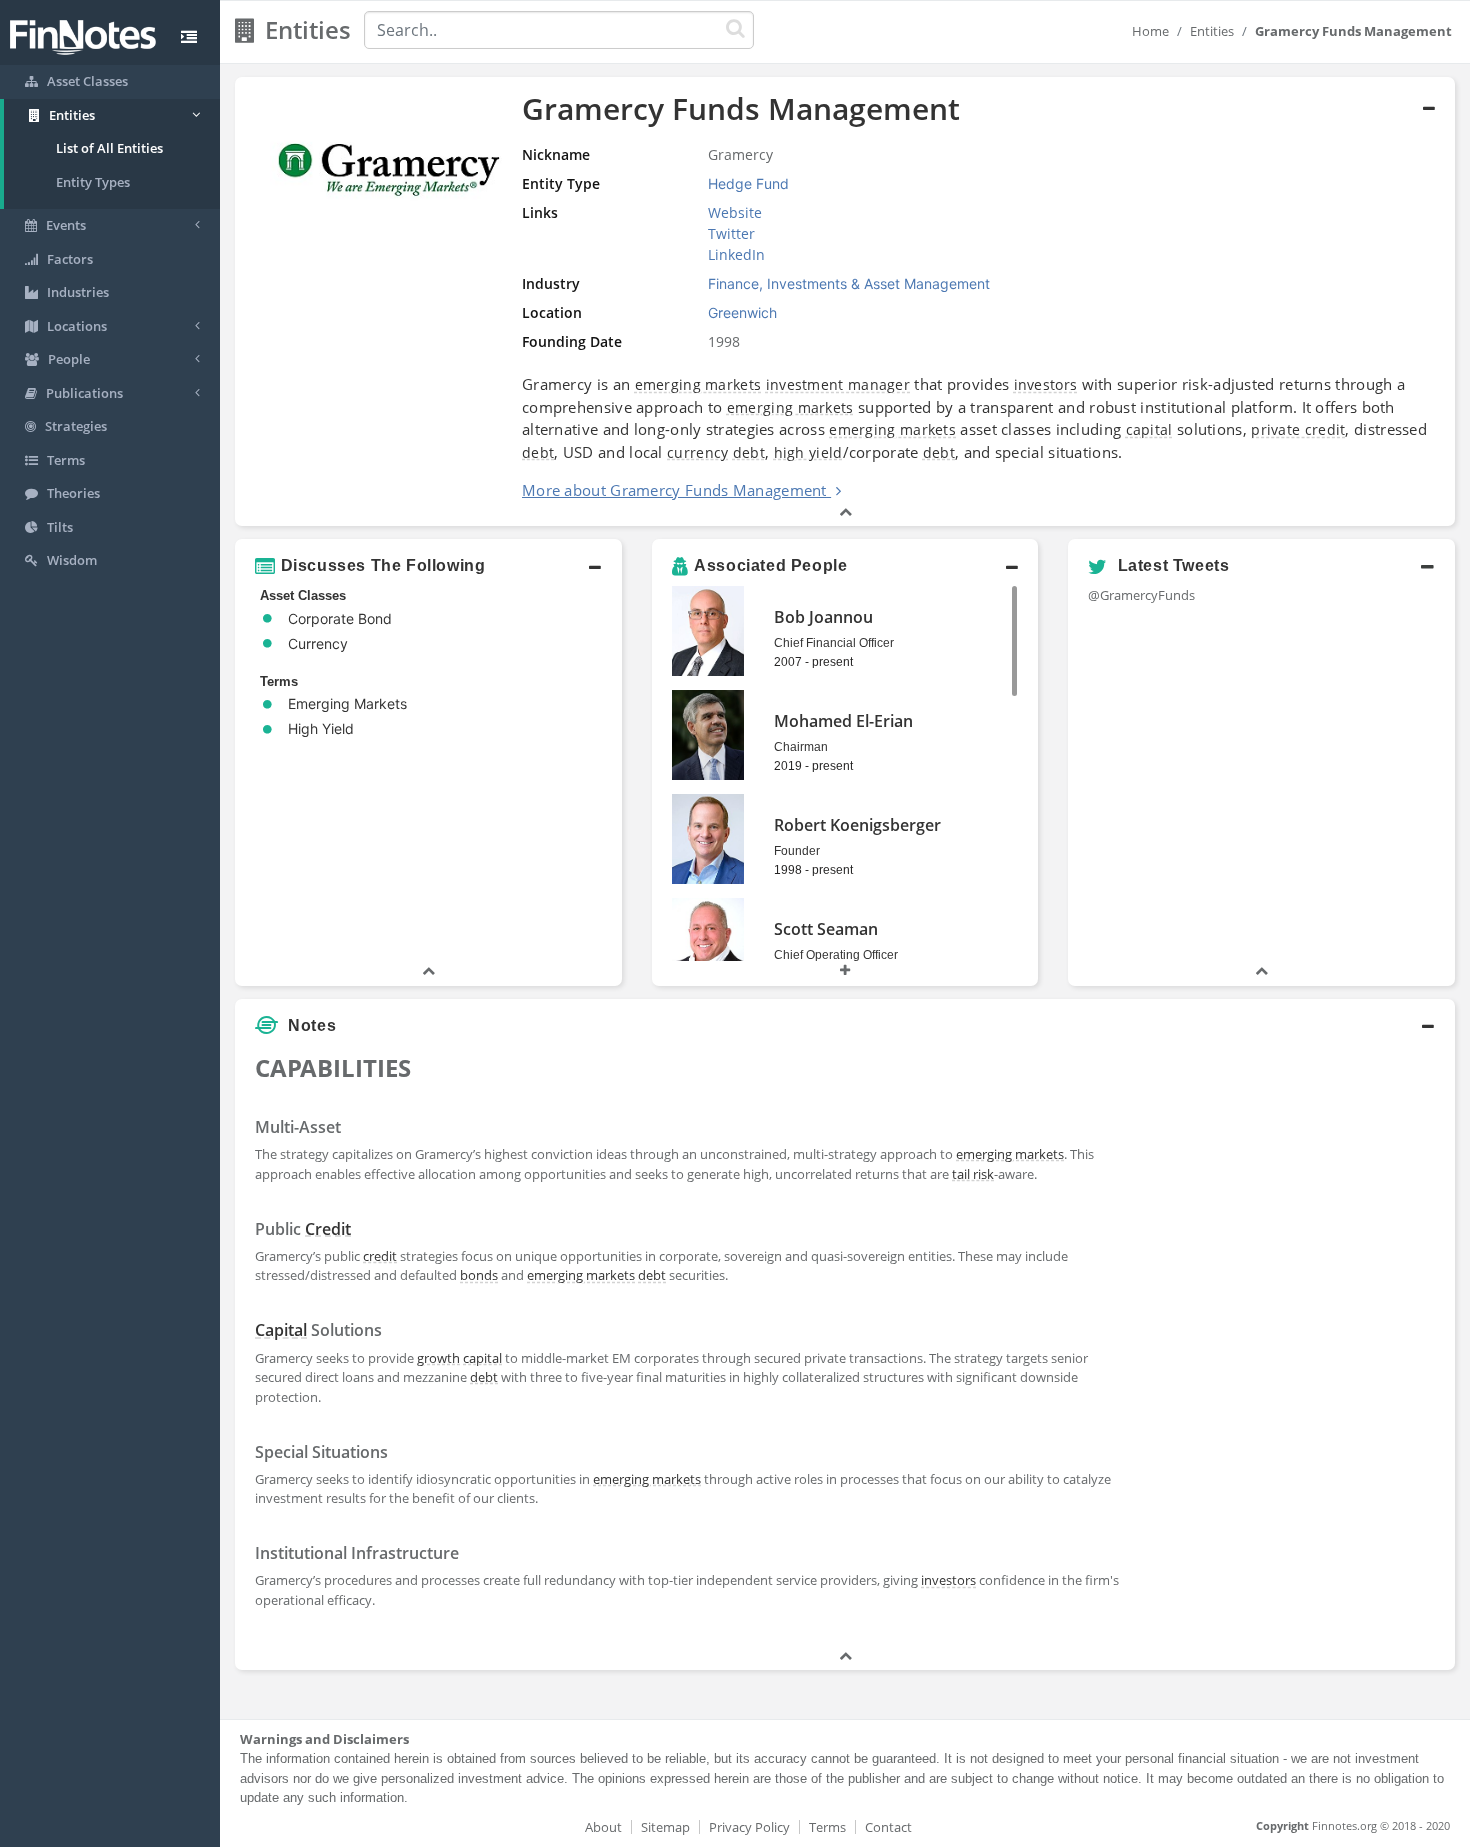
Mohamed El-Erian (843, 721)
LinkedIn (736, 254)
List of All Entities (109, 148)
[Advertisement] (1299, 1346)
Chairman (801, 747)
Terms (827, 1827)
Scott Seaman (826, 929)
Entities (1212, 31)
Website (735, 212)
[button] (845, 302)
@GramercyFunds (1141, 595)
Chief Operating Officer (836, 955)
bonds (479, 1275)
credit (380, 1256)
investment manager (838, 384)
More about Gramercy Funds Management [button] (674, 490)
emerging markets (698, 384)
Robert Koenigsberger (857, 825)
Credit (328, 1229)
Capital (281, 1330)
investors (1046, 384)
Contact (888, 1827)
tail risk (973, 1174)
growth (438, 1358)
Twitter (731, 233)
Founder (797, 851)
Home (1150, 31)
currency (697, 452)
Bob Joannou (823, 617)
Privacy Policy (749, 1827)
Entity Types (93, 182)
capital (1149, 429)
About (603, 1827)
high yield (808, 452)
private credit (1298, 429)
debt (538, 452)
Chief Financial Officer (834, 643)
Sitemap (665, 1827)
